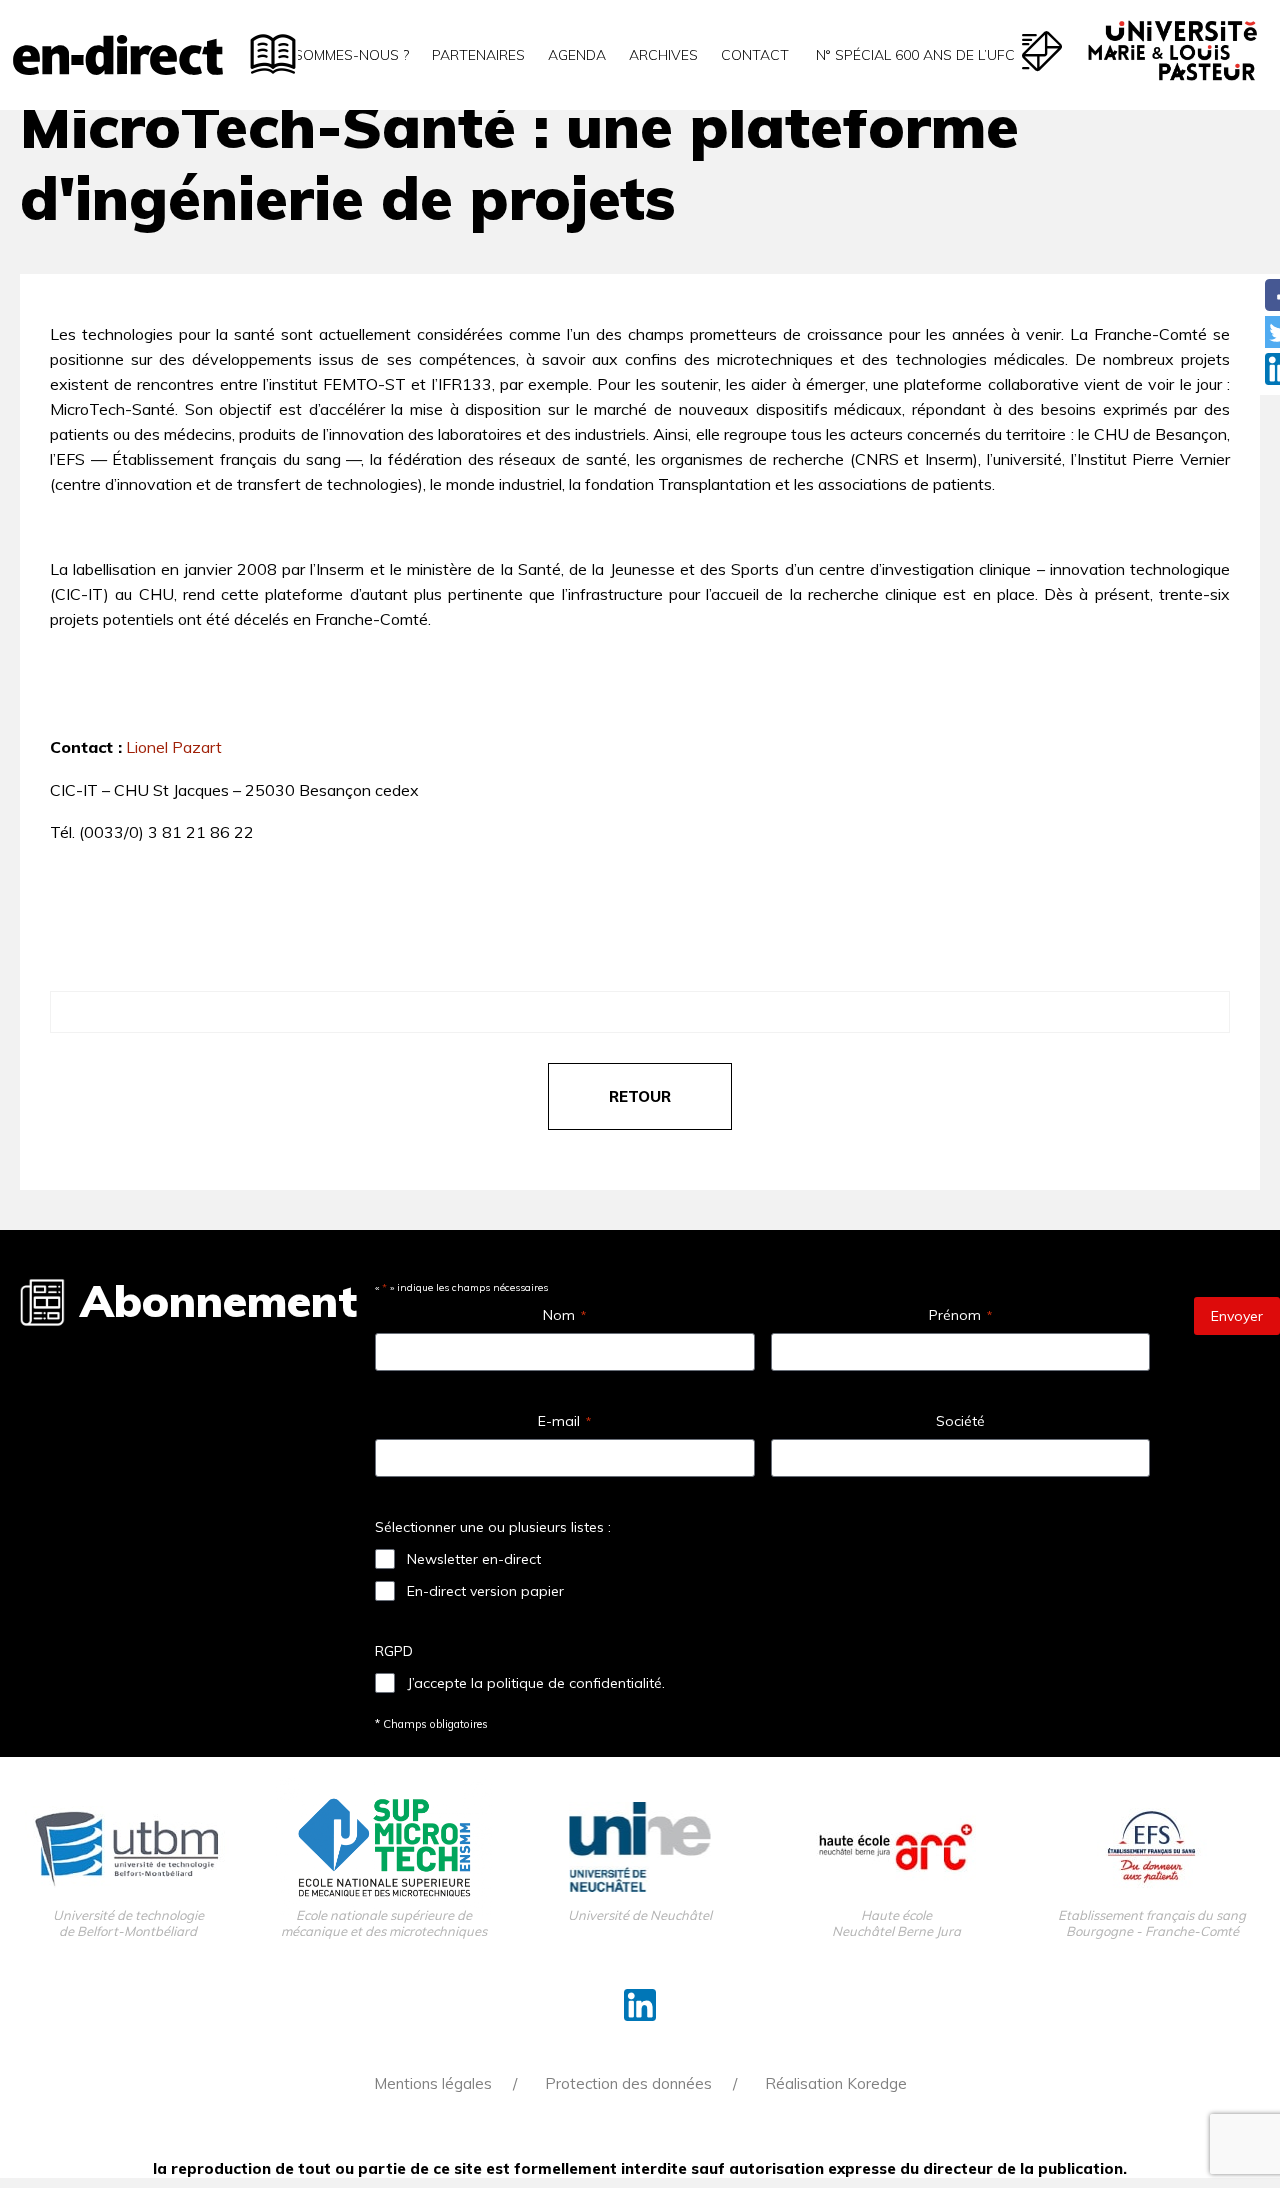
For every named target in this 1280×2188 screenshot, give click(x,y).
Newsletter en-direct (474, 1559)
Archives (663, 55)
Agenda (577, 55)
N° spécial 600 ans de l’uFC (913, 55)
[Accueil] (118, 55)
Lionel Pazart (174, 747)
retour (640, 1096)
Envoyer (1237, 1316)
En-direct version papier (485, 1591)
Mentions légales (433, 2083)
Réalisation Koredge (836, 2083)
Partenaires (478, 55)
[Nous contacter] (1042, 51)
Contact (755, 55)
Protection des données (628, 2083)
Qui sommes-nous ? (337, 55)
